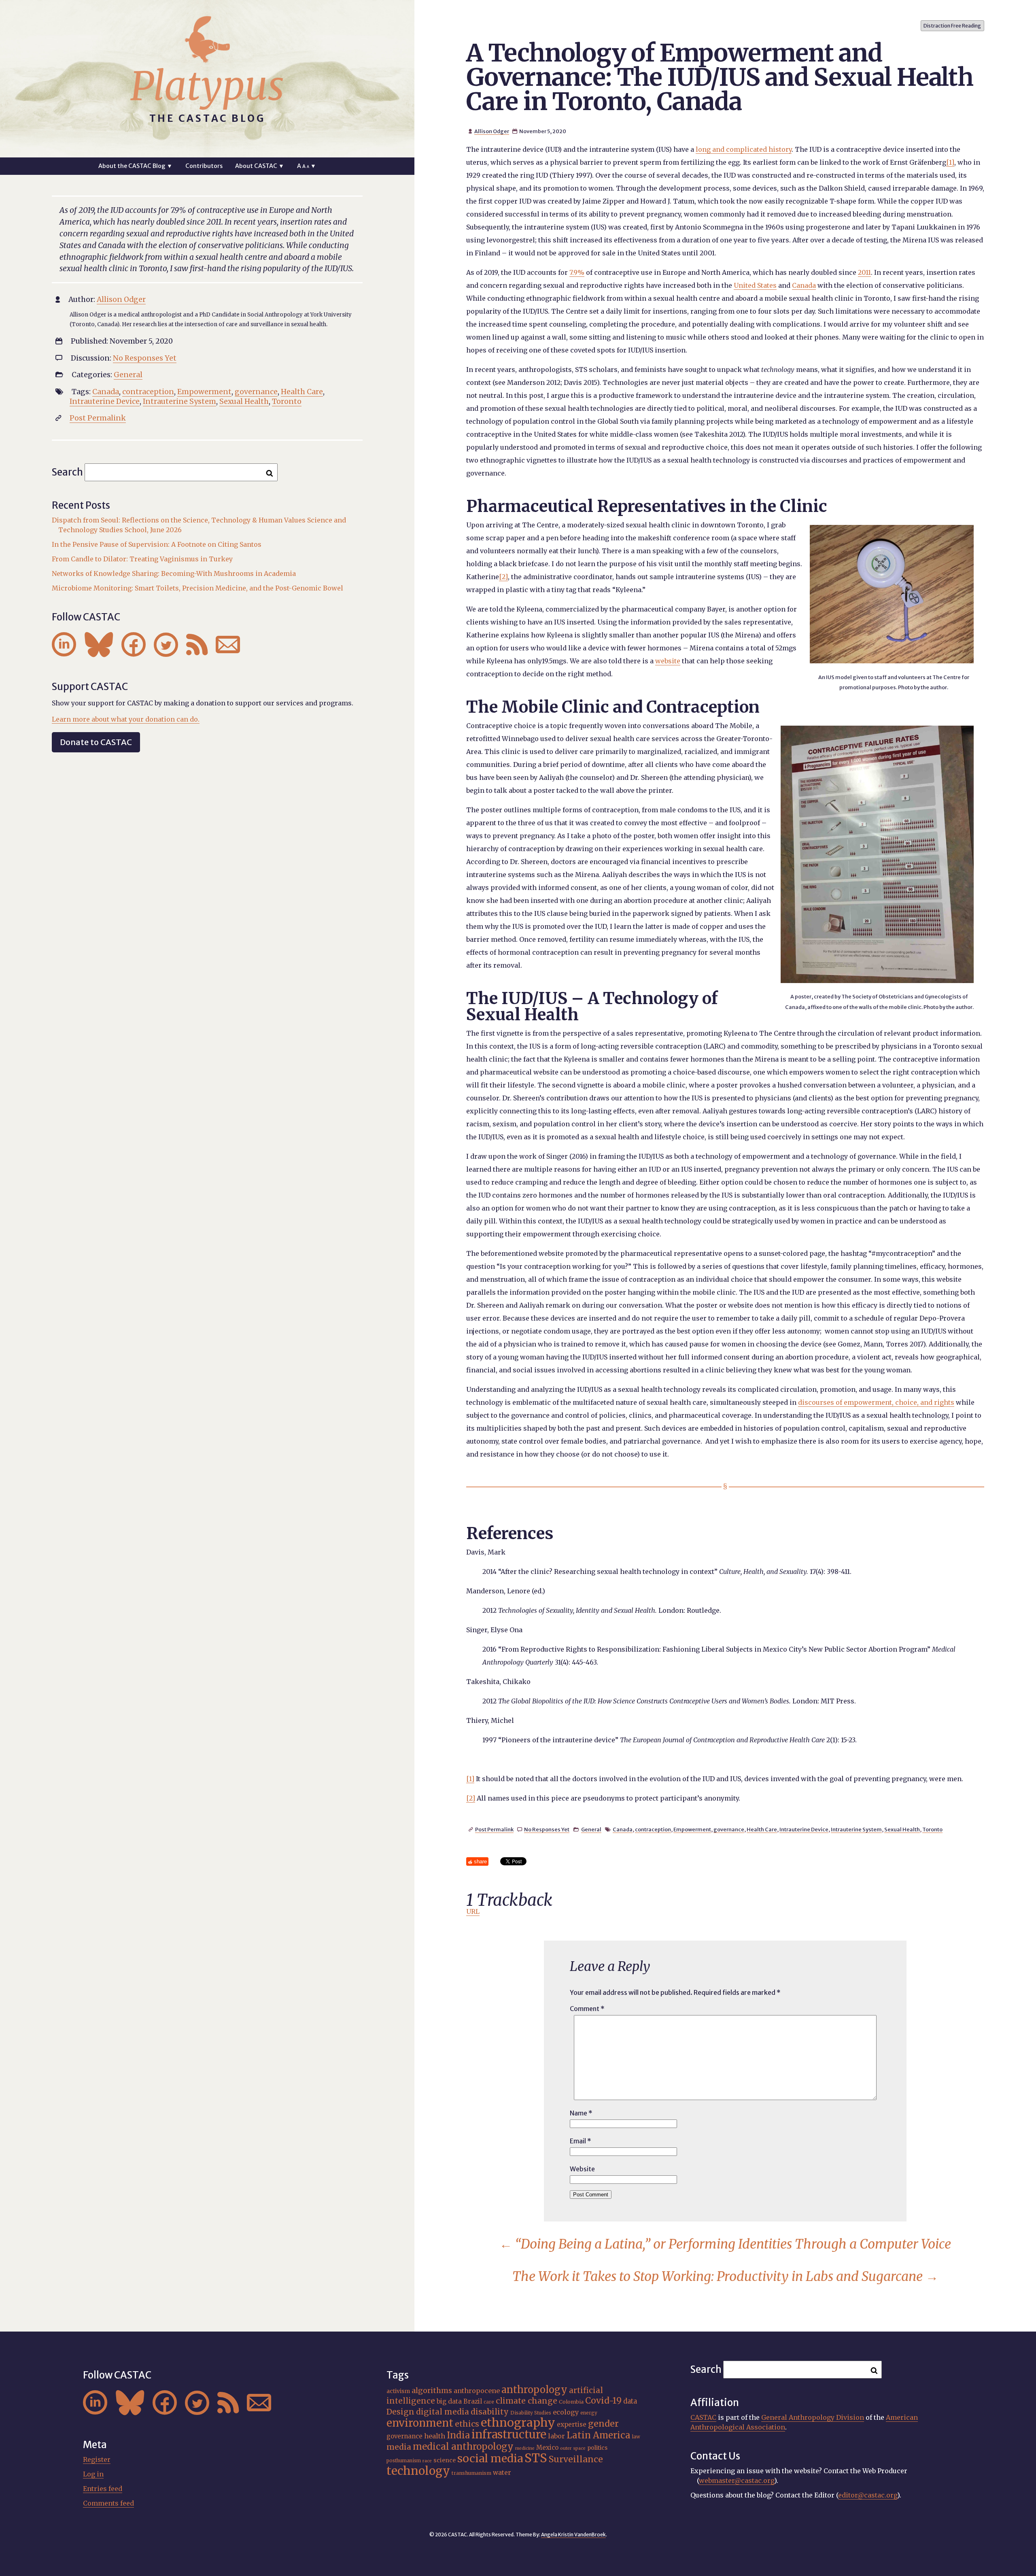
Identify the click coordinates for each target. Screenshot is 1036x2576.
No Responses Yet (547, 1829)
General (591, 1829)
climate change (526, 2401)
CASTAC (703, 2417)
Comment (587, 2009)
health (435, 2436)
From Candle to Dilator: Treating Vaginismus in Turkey (142, 559)
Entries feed (103, 2489)
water (502, 2473)
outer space (573, 2448)
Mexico (547, 2448)
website (668, 661)
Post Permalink (494, 1829)
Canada (804, 285)
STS (536, 2458)
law (636, 2437)
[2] (503, 577)
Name (581, 2113)
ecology (566, 2412)
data (630, 2401)
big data (449, 2401)
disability (490, 2412)
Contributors (204, 166)
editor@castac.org (868, 2495)
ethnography (518, 2423)
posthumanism (404, 2461)
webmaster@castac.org (737, 2480)
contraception (653, 1829)
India (458, 2435)
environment (420, 2423)
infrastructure (509, 2434)
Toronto (932, 1829)
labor (556, 2436)
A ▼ (307, 166)
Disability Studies (531, 2413)
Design (400, 2412)
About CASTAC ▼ (260, 166)
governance (729, 1829)
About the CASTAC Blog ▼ (135, 166)
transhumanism (471, 2473)
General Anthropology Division (813, 2417)
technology (418, 2471)
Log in (93, 2474)
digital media (443, 2412)
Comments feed (108, 2503)
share (480, 1861)
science (445, 2460)
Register (97, 2459)
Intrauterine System (856, 1829)
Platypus (207, 86)
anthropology (534, 2390)
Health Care (762, 1829)
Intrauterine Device (804, 1829)
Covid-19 (603, 2401)
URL (473, 1911)
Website (582, 2169)
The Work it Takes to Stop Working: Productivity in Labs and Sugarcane (725, 2277)
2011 (864, 272)
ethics (467, 2424)
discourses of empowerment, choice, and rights (876, 1402)
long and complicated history (744, 149)
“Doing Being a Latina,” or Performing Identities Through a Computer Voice (725, 2244)
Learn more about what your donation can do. (126, 719)
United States (755, 285)
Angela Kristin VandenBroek (573, 2535)
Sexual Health (902, 1829)
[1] (950, 162)
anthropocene (477, 2391)
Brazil (473, 2401)
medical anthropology (463, 2446)
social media (490, 2458)
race (427, 2461)
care (489, 2402)
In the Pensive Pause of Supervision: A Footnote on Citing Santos (157, 544)
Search (67, 472)
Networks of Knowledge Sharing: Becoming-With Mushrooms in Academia (174, 573)
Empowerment (692, 1829)
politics (597, 2448)
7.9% (577, 272)
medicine (525, 2448)
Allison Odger (492, 131)
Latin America (599, 2435)
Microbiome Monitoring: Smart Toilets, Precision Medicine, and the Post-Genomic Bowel (197, 588)
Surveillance (576, 2459)
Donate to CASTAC (96, 742)
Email (581, 2141)
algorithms (432, 2390)
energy (589, 2413)
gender (603, 2424)
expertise (572, 2424)
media (399, 2447)
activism (398, 2391)
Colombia (571, 2402)
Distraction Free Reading (952, 26)
